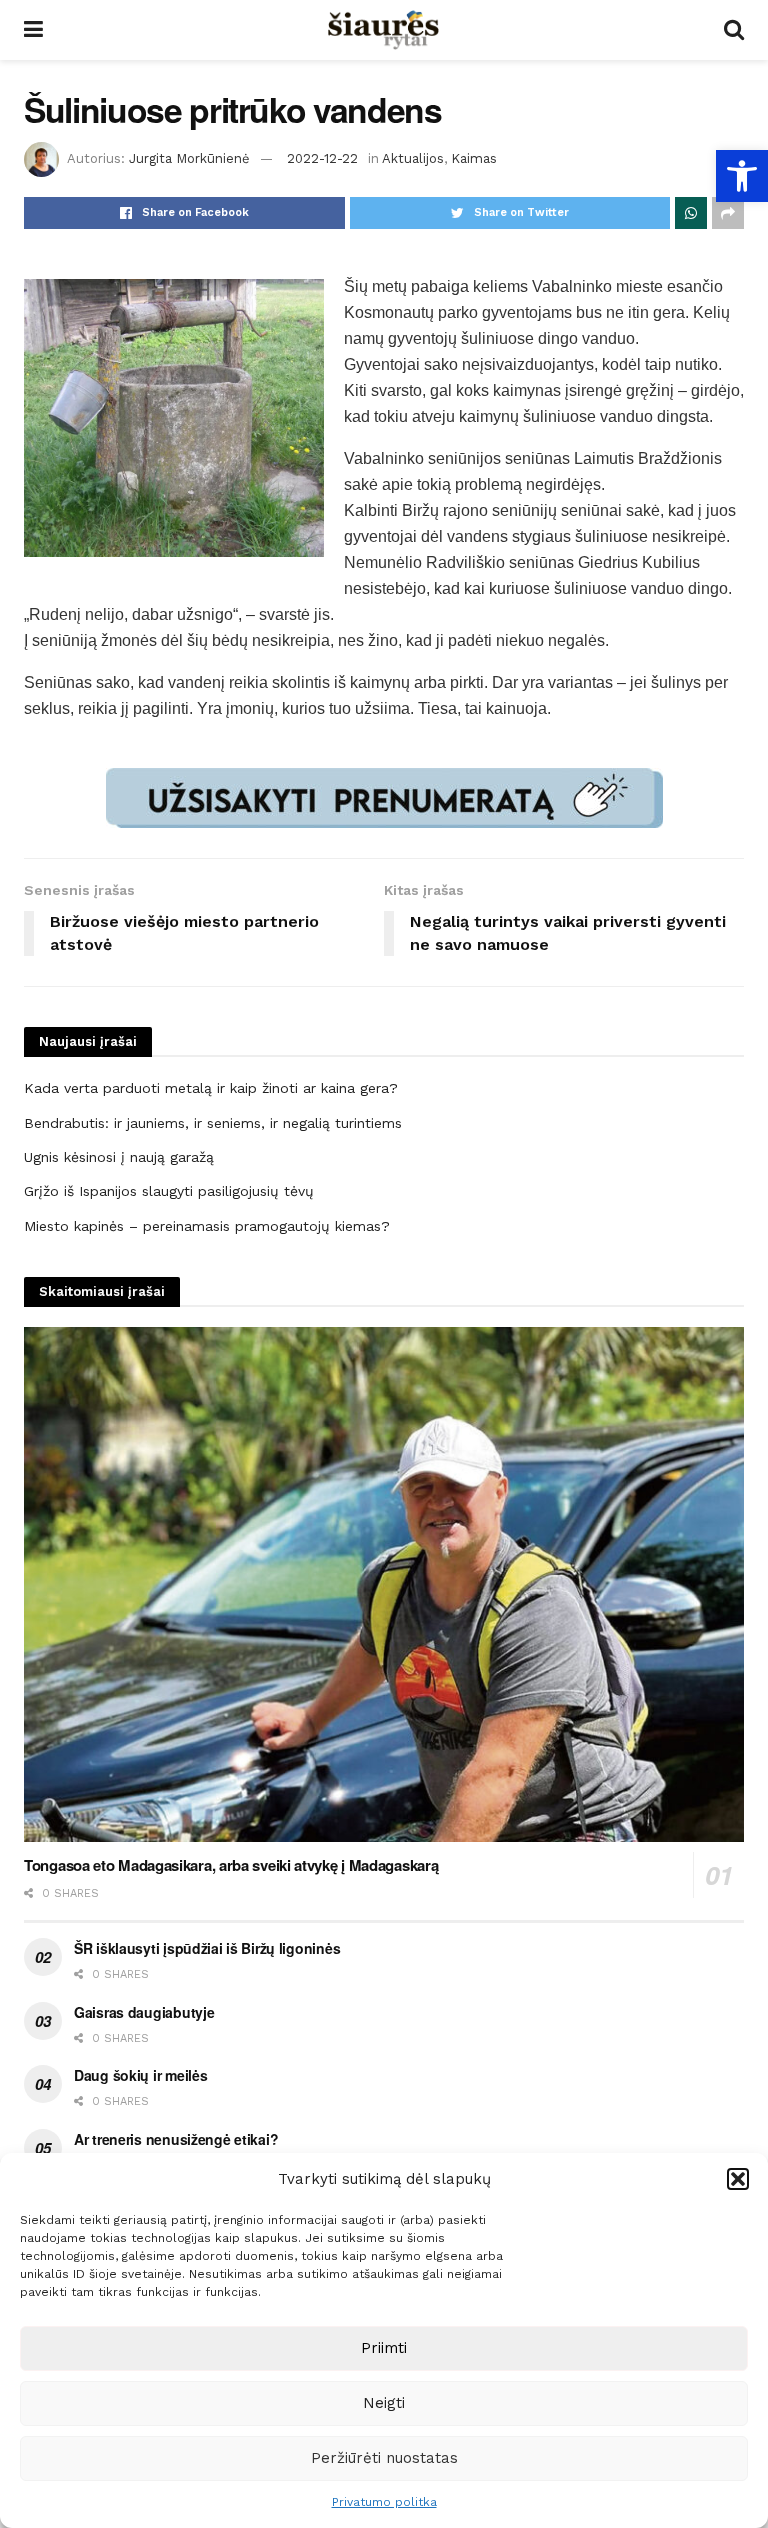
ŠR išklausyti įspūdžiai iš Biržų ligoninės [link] (207, 1948)
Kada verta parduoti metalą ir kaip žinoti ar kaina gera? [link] (211, 1088)
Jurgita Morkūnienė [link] (189, 158)
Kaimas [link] (474, 158)
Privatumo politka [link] (384, 2502)
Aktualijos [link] (413, 158)
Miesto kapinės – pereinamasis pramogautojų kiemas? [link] (207, 1226)
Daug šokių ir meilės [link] (140, 2075)
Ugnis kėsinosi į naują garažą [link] (119, 1157)
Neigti (384, 2403)
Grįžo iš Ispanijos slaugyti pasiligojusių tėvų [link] (169, 1191)
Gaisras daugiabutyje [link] (144, 2012)
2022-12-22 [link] (322, 158)
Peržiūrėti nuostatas (384, 2458)
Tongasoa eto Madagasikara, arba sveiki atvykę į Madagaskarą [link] (231, 1865)
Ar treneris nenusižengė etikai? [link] (176, 2139)
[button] (738, 2179)
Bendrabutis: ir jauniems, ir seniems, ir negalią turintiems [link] (213, 1123)
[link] (742, 176)
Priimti (384, 2348)
